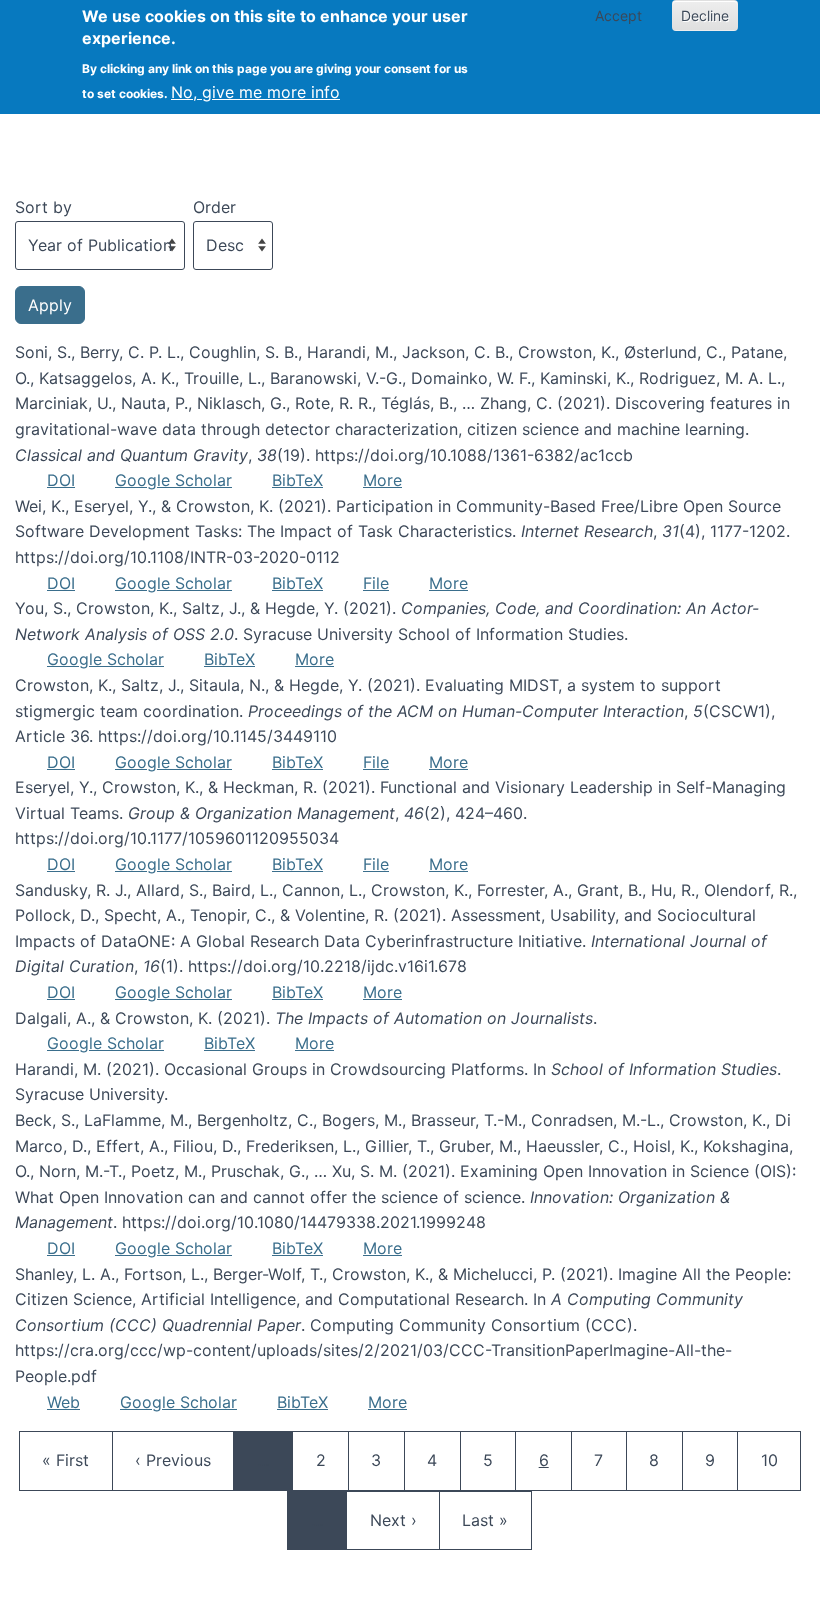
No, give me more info (255, 92)
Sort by (43, 207)
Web (63, 1402)
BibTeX (297, 480)
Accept (618, 15)
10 (779, 1459)
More (382, 480)
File (376, 583)
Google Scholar (173, 480)
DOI (61, 480)
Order (214, 207)
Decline (705, 15)
